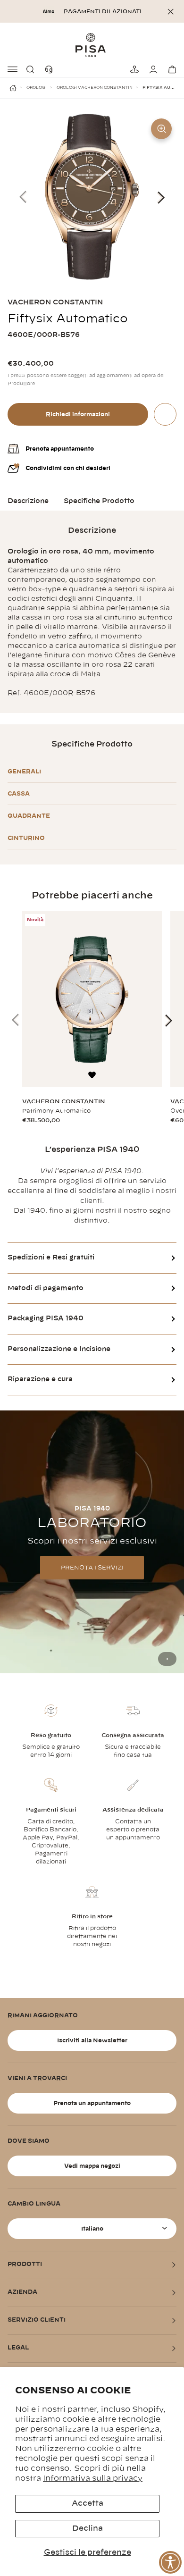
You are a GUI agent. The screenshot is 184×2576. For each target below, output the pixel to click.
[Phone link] (51, 69)
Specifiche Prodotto (99, 501)
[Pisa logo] (92, 45)
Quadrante (29, 816)
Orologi (37, 88)
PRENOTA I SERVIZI (92, 1568)
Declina (88, 2528)
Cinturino (26, 838)
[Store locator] (133, 69)
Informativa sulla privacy (93, 2478)
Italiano (92, 2229)
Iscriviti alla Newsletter (92, 2040)
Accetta (88, 2503)
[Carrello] (171, 69)
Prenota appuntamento (60, 449)
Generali (24, 772)
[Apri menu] (13, 69)
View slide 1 (167, 1659)
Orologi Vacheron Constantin (95, 88)
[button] (32, 69)
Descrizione (28, 501)
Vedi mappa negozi (92, 2166)
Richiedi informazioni (78, 414)
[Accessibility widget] (170, 2562)
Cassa (19, 794)
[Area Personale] (152, 69)
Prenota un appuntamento (92, 2103)
